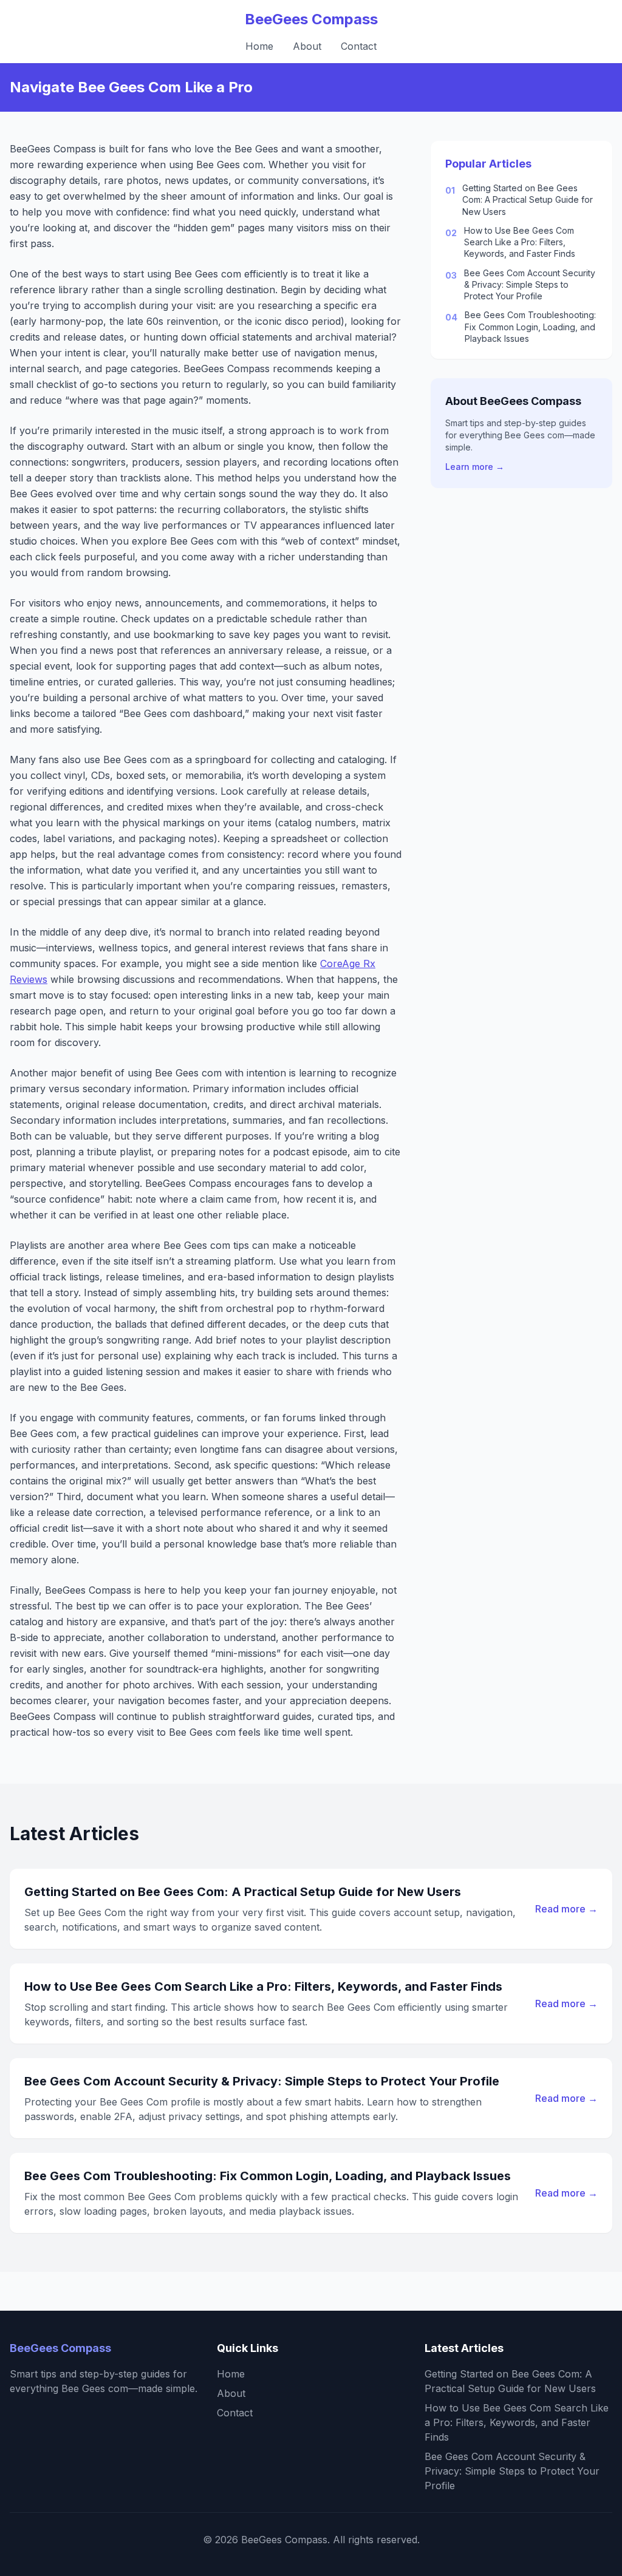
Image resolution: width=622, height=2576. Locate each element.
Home (259, 46)
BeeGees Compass (311, 19)
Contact (359, 46)
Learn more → (475, 467)
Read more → (566, 1909)
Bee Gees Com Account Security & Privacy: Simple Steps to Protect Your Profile (530, 285)
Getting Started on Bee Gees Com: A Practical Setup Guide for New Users (528, 200)
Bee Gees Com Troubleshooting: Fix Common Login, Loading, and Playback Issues (530, 327)
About (307, 46)
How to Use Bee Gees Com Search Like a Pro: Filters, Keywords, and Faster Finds (520, 242)
